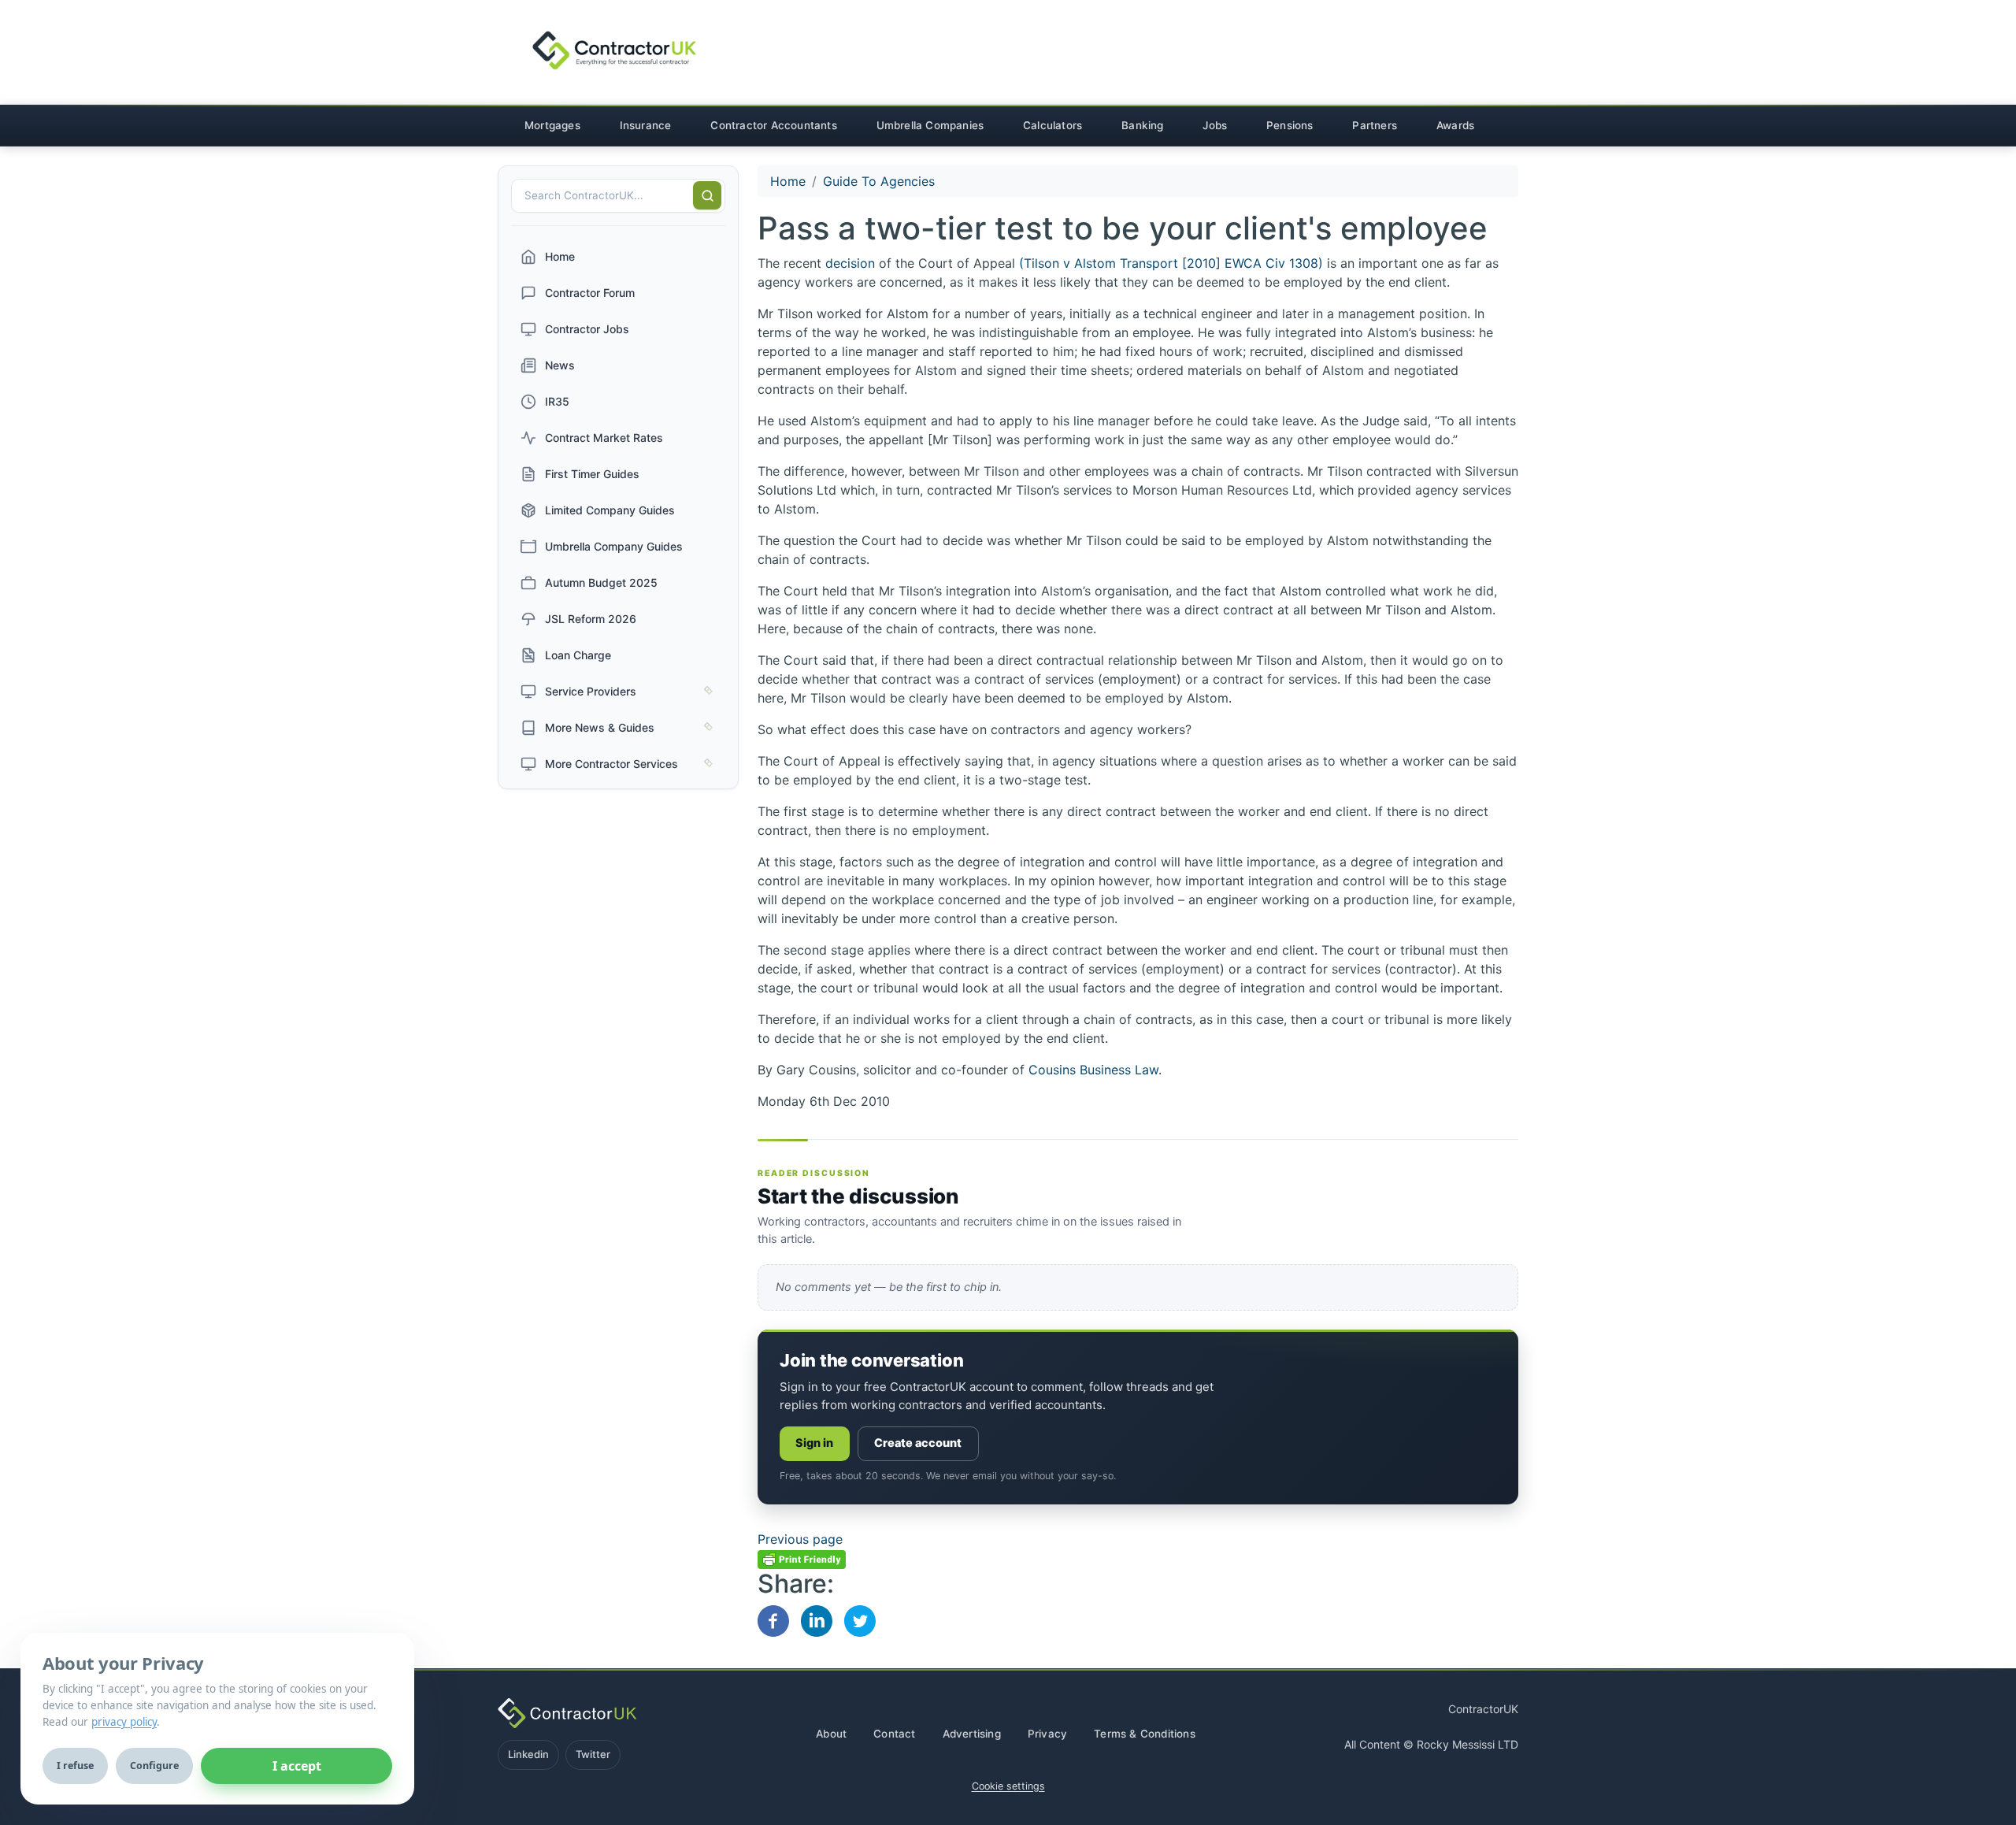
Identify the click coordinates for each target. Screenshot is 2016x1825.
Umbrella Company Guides (614, 546)
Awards (1455, 125)
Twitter (593, 1754)
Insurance (646, 125)
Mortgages (552, 125)
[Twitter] (860, 1619)
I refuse (75, 1766)
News (560, 365)
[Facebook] (773, 1619)
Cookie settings (1008, 1786)
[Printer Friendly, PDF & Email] (802, 1558)
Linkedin (528, 1754)
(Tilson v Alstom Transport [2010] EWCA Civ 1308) (1173, 263)
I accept (297, 1766)
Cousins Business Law (1093, 1070)
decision (852, 263)
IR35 (557, 401)
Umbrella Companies (930, 125)
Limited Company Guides (610, 510)
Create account (918, 1443)
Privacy (1047, 1734)
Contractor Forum (590, 293)
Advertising (972, 1734)
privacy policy (124, 1722)
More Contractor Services (611, 764)
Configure (154, 1766)
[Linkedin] (817, 1619)
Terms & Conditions (1145, 1734)
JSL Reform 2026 (591, 619)
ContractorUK (1483, 1709)
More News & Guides (600, 727)
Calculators (1052, 125)
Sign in (815, 1443)
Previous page (800, 1539)
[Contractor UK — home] (567, 1713)
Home (560, 256)
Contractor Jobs (587, 329)
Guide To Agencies (879, 181)
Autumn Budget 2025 (601, 582)
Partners (1375, 125)
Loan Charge (578, 655)
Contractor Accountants (773, 125)
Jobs (1215, 125)
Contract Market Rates (604, 438)
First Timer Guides (592, 474)
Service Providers (591, 691)
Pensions (1290, 125)
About (831, 1734)
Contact (894, 1734)
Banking (1142, 125)
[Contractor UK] (601, 51)
